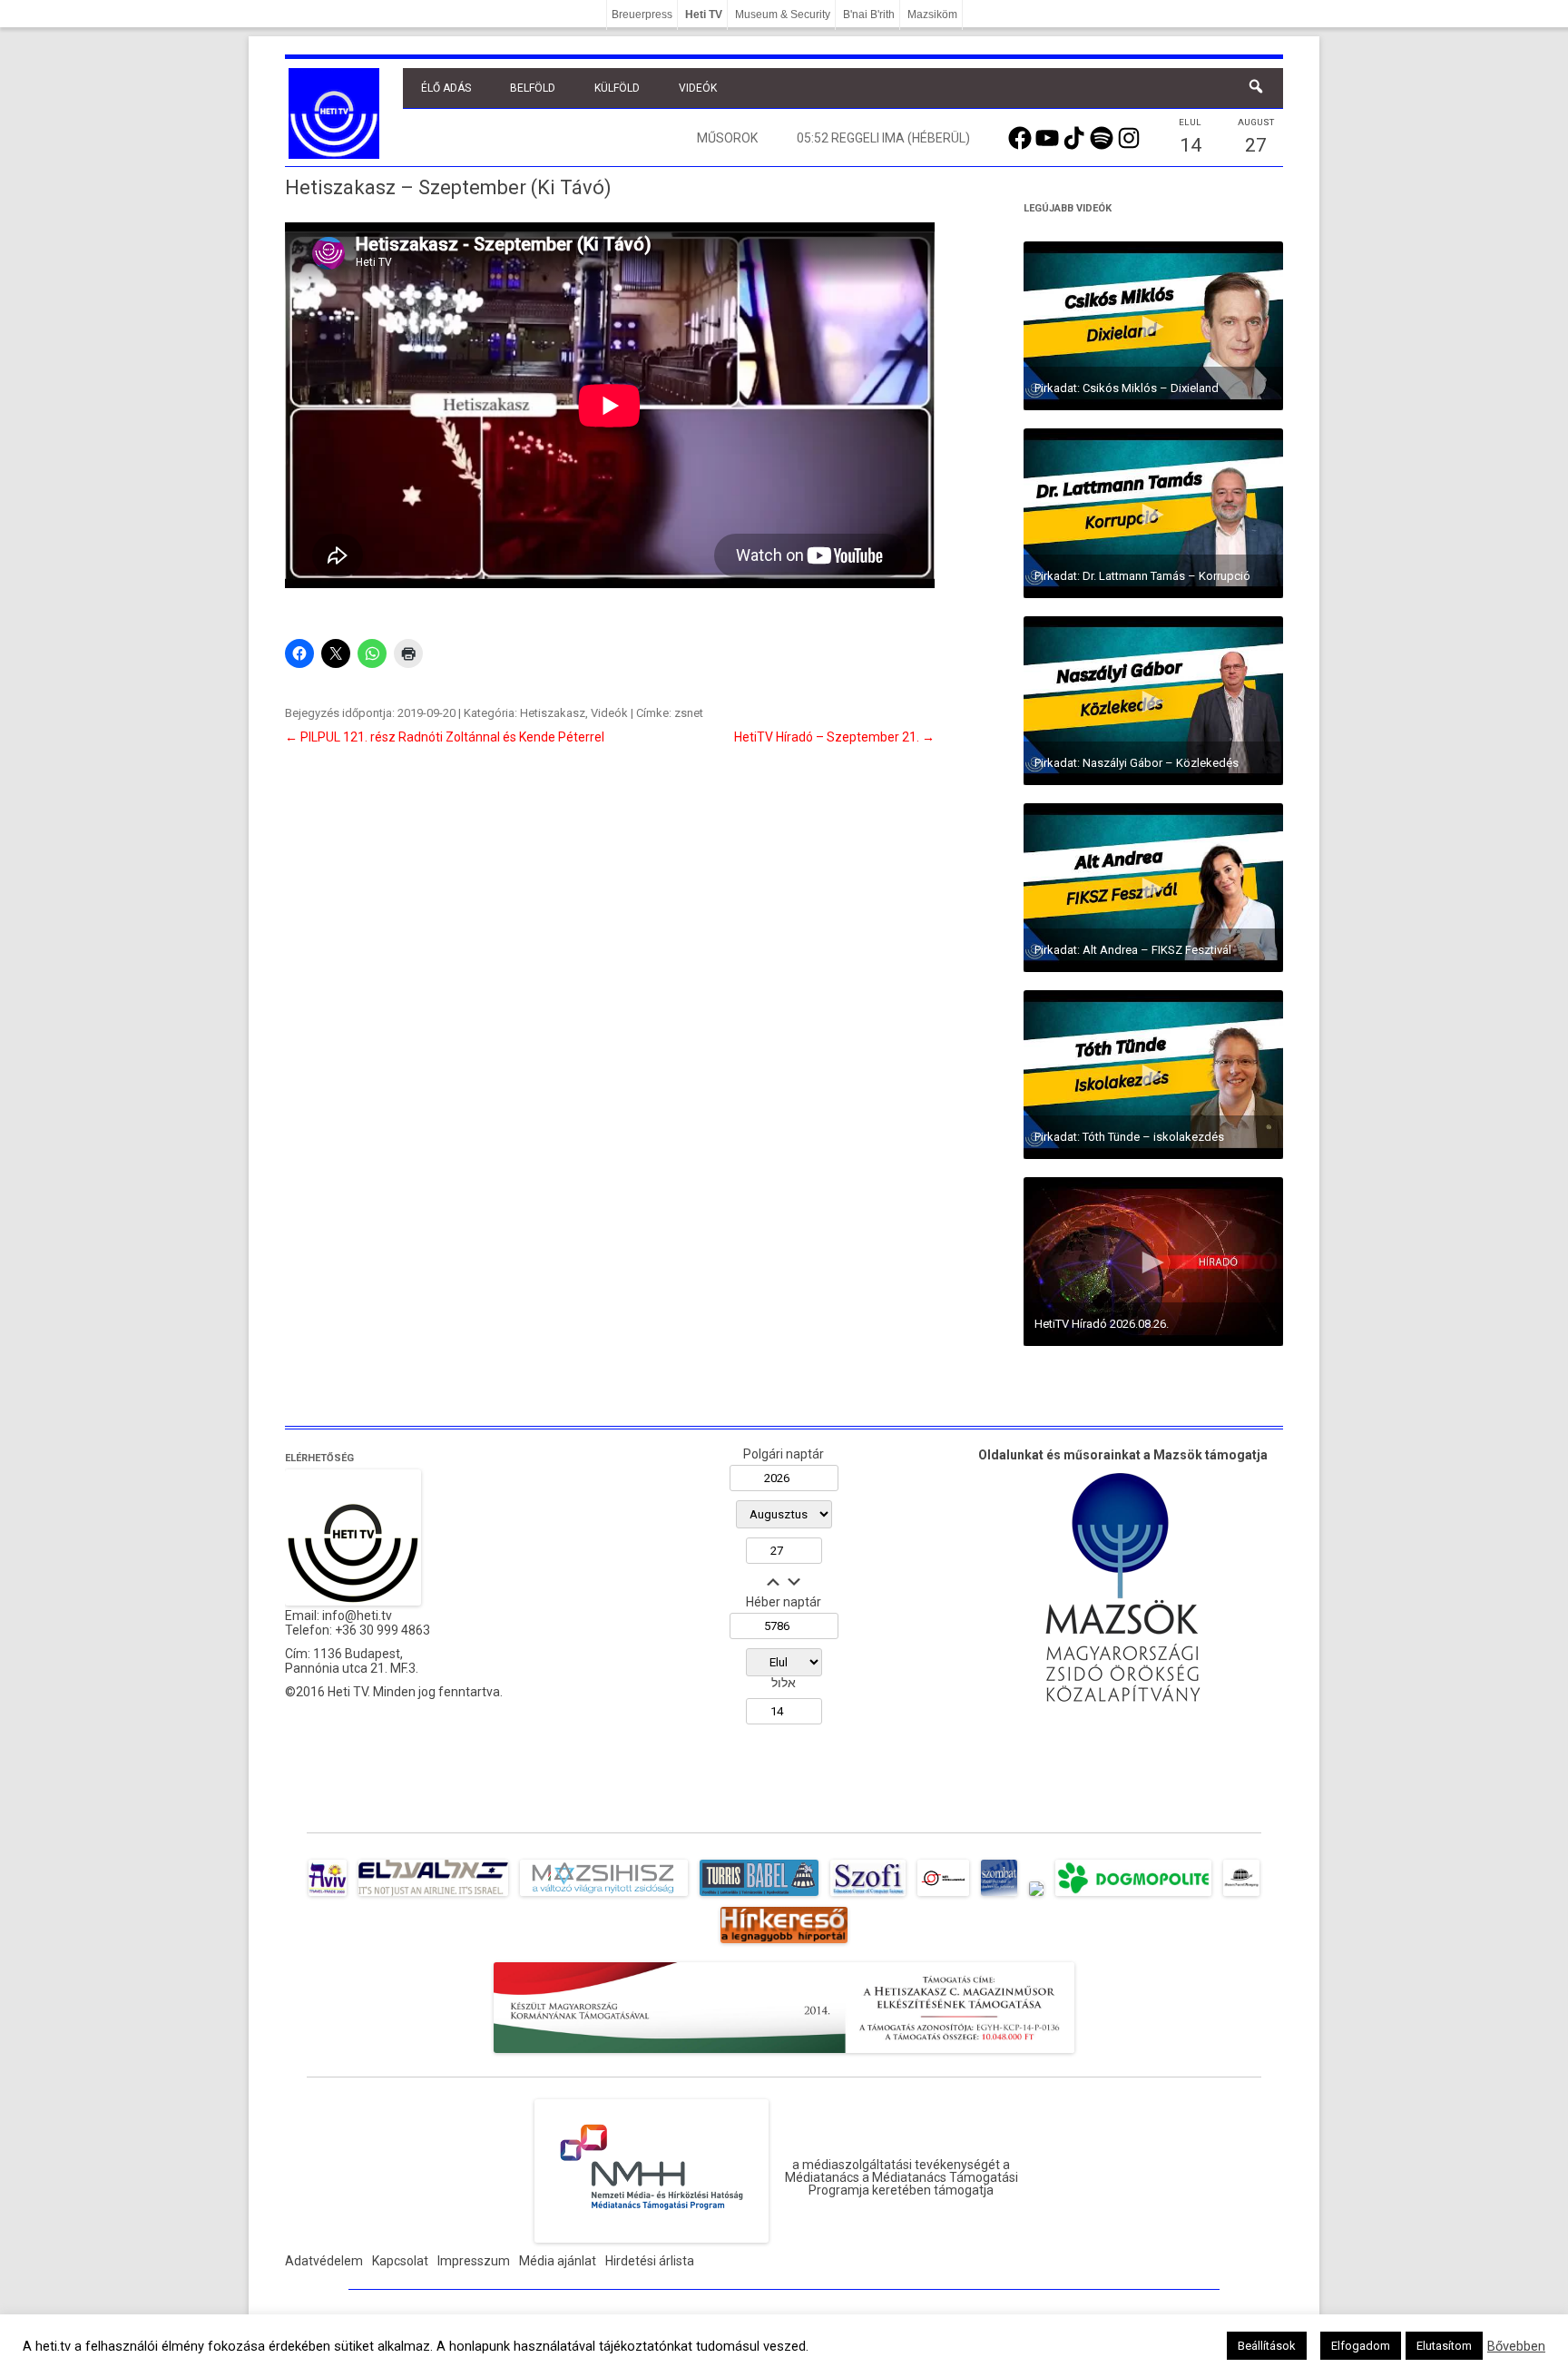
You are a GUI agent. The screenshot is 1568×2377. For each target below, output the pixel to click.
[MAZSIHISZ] (604, 1896)
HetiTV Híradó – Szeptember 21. (834, 737)
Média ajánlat (558, 2261)
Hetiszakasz (553, 713)
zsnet (689, 713)
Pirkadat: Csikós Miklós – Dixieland (1127, 388)
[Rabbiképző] (1036, 1896)
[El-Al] (433, 1896)
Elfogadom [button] (1361, 2346)
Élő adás (446, 88)
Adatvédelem (324, 2261)
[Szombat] (999, 1896)
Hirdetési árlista (650, 2261)
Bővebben (1516, 2346)
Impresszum (474, 2261)
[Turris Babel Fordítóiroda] (759, 1896)
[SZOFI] (868, 1896)
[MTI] (943, 1896)
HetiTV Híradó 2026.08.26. (1102, 1324)
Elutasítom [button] (1444, 2346)
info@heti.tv (357, 1616)
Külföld (617, 88)
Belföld (533, 88)
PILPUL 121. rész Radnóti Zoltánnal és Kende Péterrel (445, 737)
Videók (698, 88)
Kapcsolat (400, 2261)
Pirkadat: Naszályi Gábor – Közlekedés (1137, 763)
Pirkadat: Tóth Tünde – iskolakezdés (1129, 1137)
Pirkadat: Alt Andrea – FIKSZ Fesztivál (1133, 950)
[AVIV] (328, 1896)
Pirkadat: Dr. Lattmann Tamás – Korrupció (1142, 576)
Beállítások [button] (1267, 2346)
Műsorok (727, 138)
